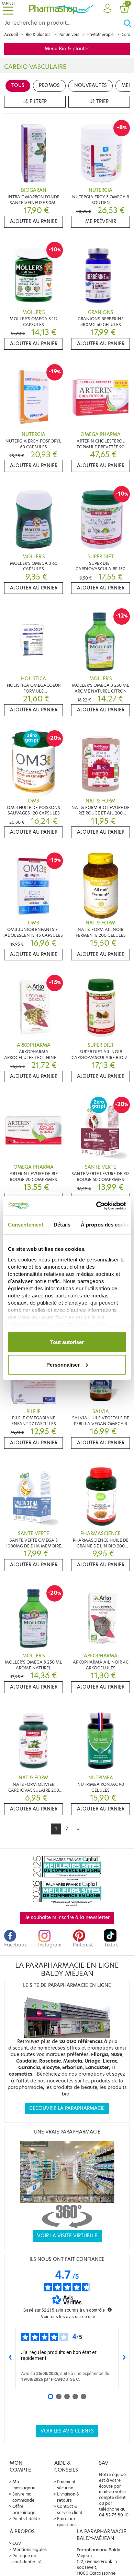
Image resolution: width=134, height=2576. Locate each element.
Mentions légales (30, 2549)
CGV (17, 2543)
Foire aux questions (67, 2522)
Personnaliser (63, 1364)
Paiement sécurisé (66, 2485)
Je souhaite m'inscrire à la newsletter (67, 1918)
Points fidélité (26, 2519)
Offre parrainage (24, 2509)
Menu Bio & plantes (67, 49)
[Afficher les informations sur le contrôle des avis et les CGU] (110, 2310)
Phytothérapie (100, 35)
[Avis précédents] (10, 2358)
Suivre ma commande (23, 2497)
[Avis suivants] (124, 2358)
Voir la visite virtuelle (67, 2236)
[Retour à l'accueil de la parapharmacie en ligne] (62, 8)
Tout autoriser (67, 1342)
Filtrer (37, 102)
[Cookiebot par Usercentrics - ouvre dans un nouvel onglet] (96, 1206)
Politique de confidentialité (27, 2559)
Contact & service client (70, 2509)
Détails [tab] (62, 1225)
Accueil (11, 35)
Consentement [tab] (26, 1225)
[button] (107, 9)
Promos (49, 85)
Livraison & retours (68, 2497)
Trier (102, 102)
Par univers (69, 35)
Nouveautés (91, 85)
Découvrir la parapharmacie (67, 2108)
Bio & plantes (38, 35)
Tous (18, 85)
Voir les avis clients (67, 2431)
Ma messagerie (24, 2485)
